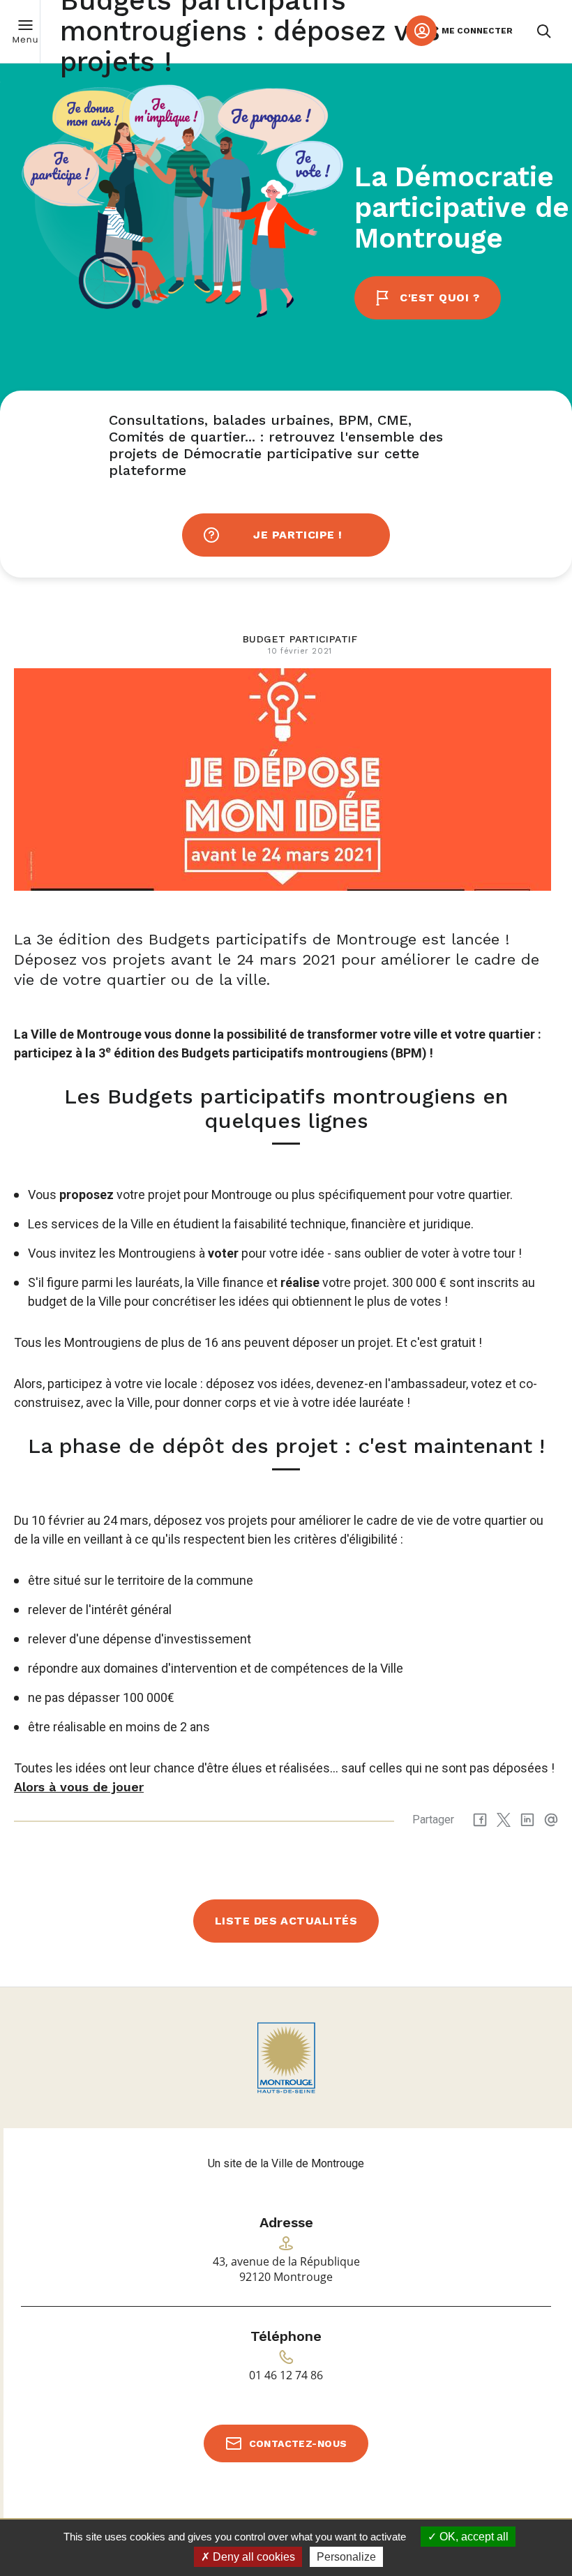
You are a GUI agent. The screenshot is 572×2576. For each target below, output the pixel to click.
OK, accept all (473, 2537)
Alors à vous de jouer (79, 1787)
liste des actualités (286, 1921)
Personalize (346, 2557)
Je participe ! (298, 535)
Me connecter (477, 31)
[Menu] (25, 31)
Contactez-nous (298, 2443)
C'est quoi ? (439, 297)
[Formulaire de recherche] (544, 31)
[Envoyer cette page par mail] (551, 1820)
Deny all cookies (253, 2557)
